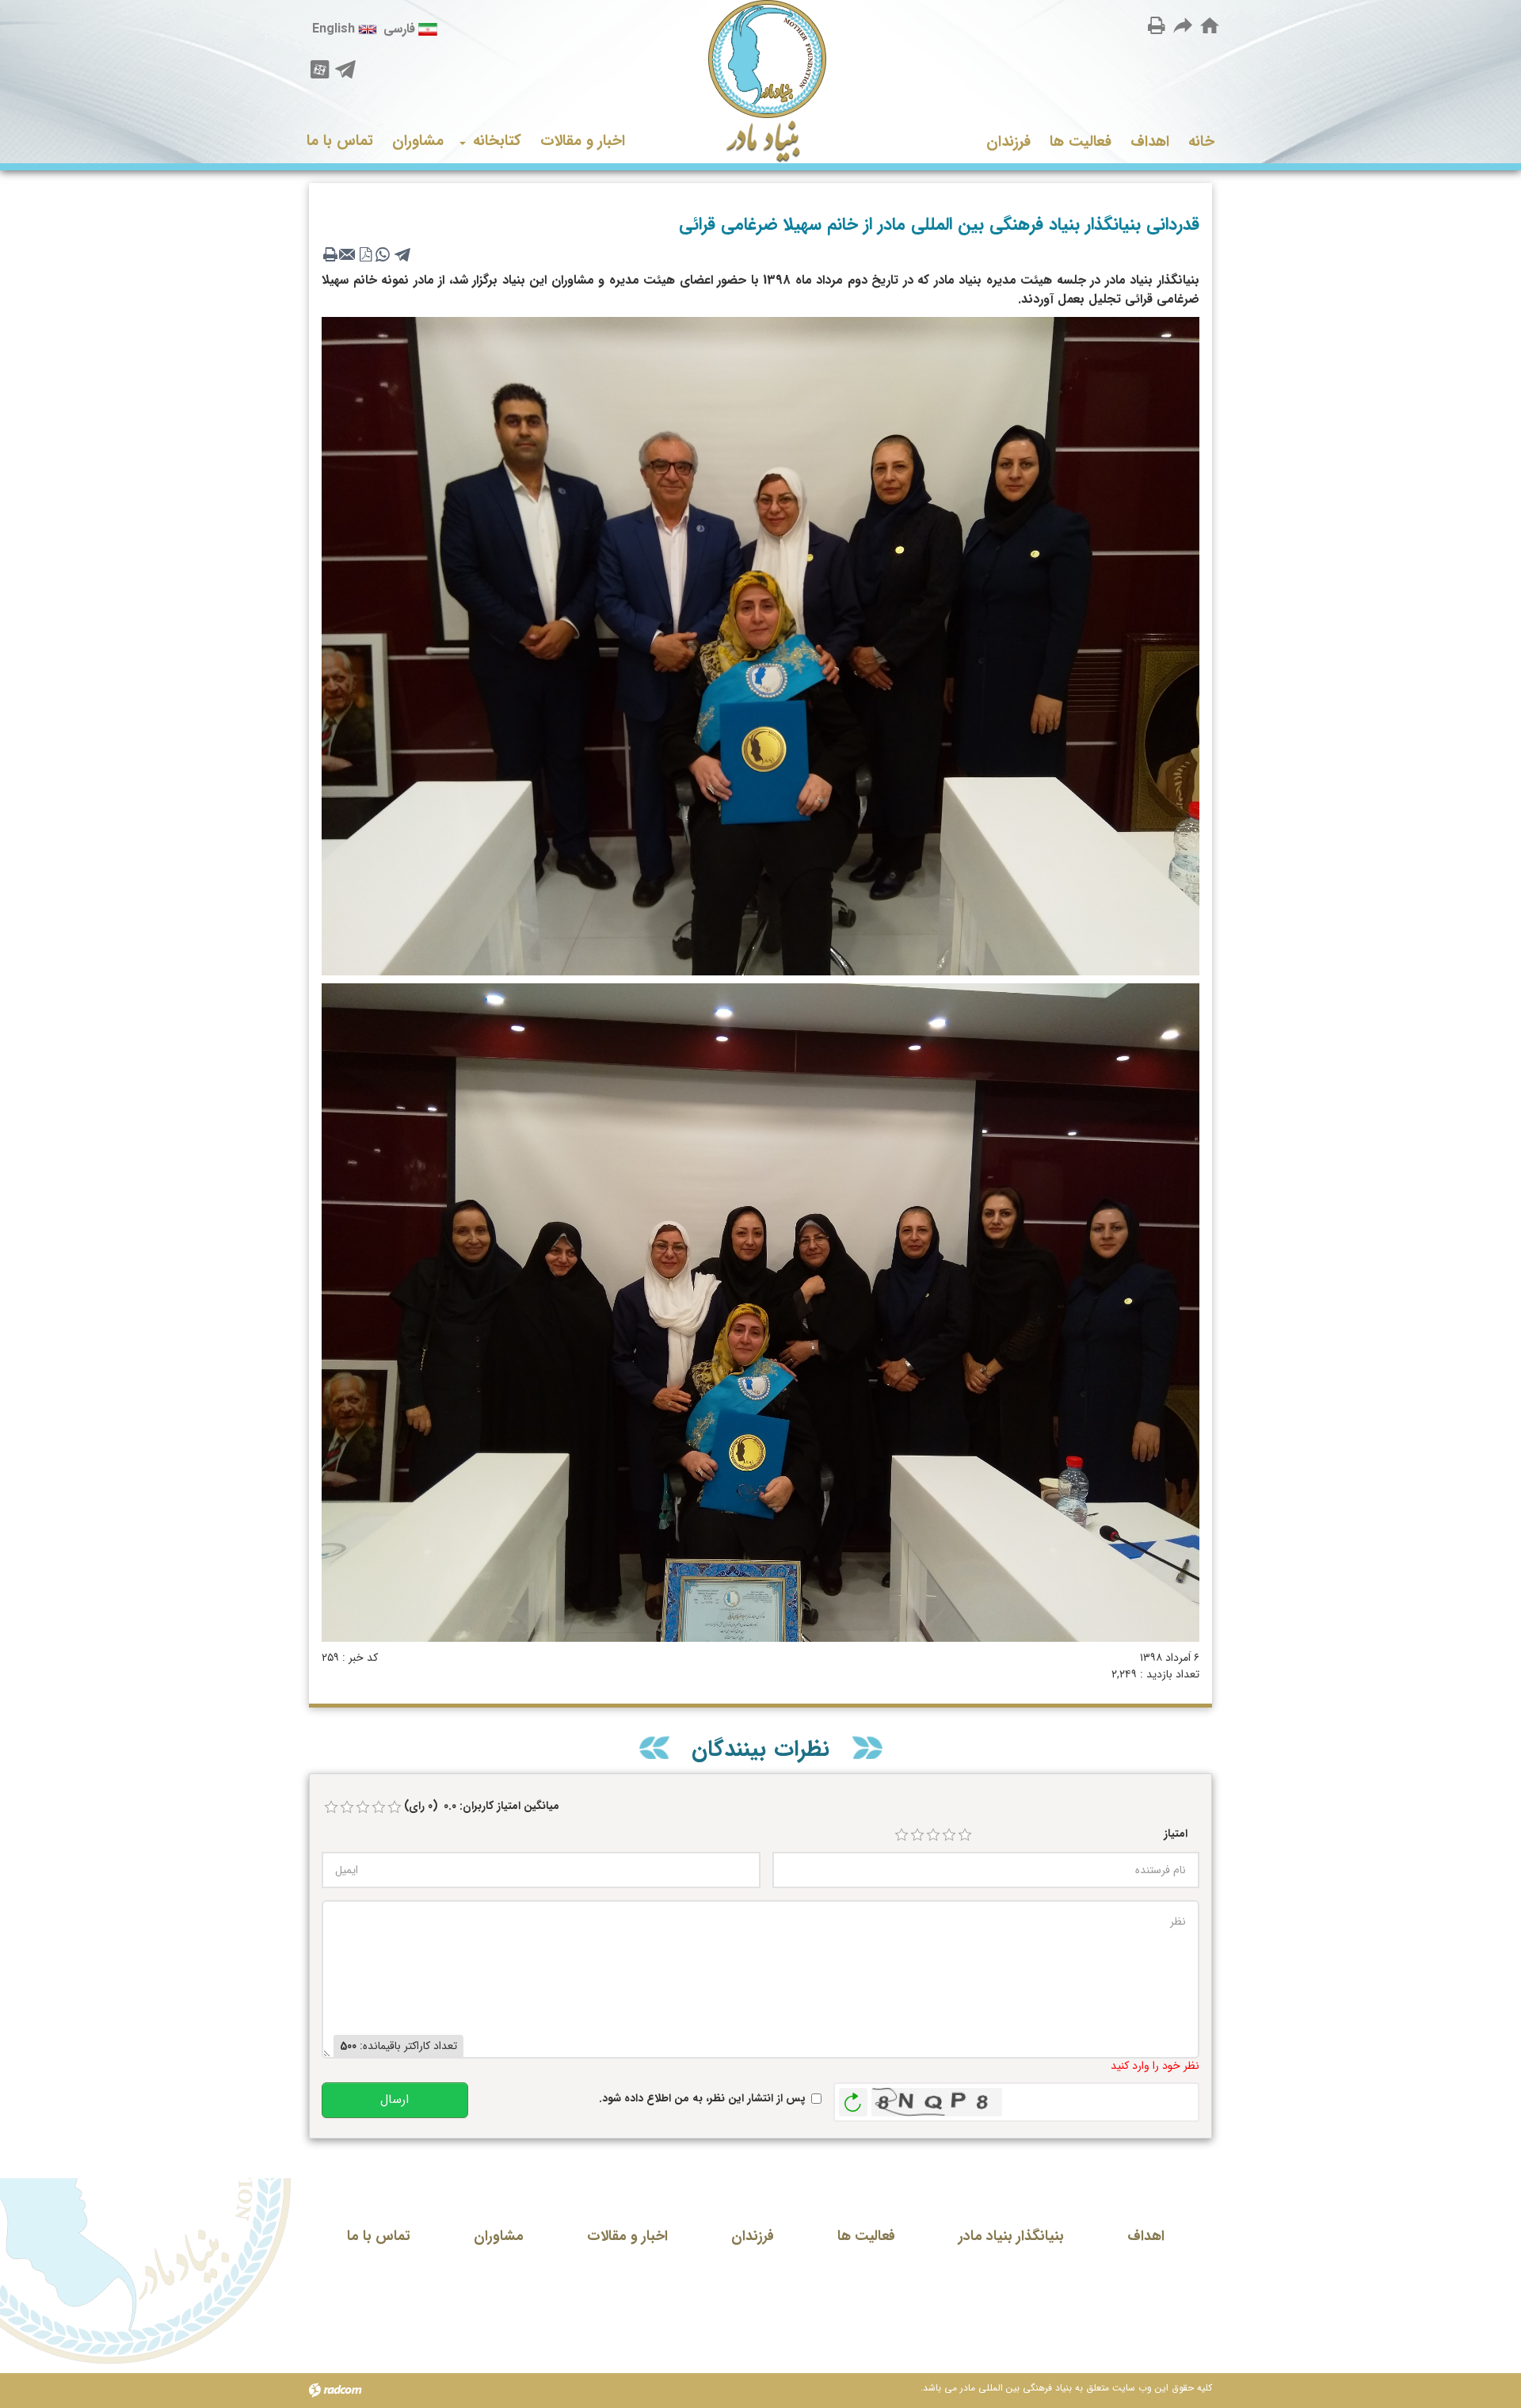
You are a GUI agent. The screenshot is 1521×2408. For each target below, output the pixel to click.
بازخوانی (853, 2098)
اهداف (1146, 2236)
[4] (949, 1835)
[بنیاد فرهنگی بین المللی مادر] (761, 82)
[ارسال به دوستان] (1184, 25)
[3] (933, 1835)
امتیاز (1176, 1834)
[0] (331, 1807)
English (334, 29)
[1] (902, 1835)
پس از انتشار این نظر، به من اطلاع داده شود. (702, 2099)
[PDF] (365, 254)
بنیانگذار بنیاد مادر (1011, 2236)
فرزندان (753, 2236)
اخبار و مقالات (627, 2236)
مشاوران (499, 2236)
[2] (917, 1835)
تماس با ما (379, 2236)
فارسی (399, 29)
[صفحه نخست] (1210, 26)
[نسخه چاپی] (1157, 25)
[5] (965, 1835)
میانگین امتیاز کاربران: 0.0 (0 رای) (482, 1806)
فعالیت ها (866, 2236)
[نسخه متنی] (330, 254)
